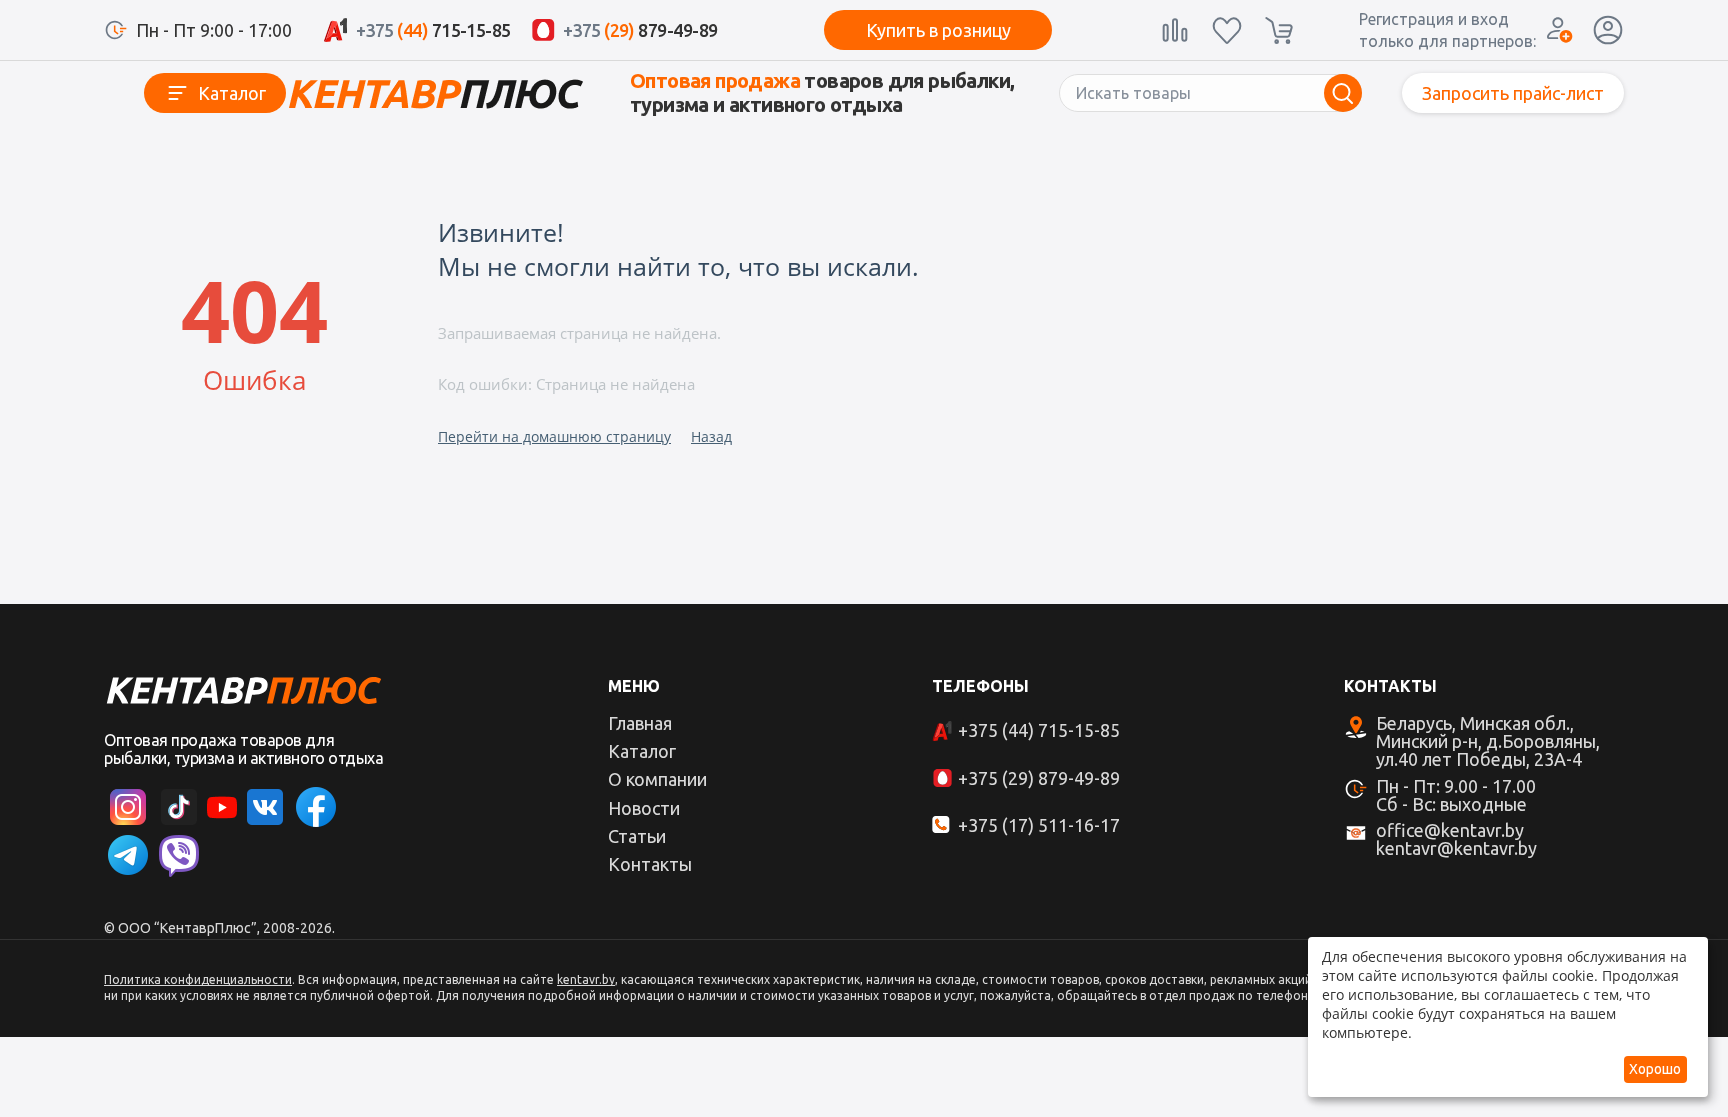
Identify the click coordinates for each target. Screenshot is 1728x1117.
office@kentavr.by (1450, 830)
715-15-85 (433, 30)
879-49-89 (640, 30)
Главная (640, 723)
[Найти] (1343, 93)
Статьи (637, 836)
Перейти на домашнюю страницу (554, 436)
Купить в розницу (938, 30)
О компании (657, 779)
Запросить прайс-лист (1513, 93)
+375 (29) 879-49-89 (1039, 778)
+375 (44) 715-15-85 (1039, 730)
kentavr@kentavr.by (1456, 848)
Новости (644, 808)
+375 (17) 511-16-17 (1039, 825)
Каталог (232, 93)
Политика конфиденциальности (198, 979)
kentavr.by (586, 979)
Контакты (650, 864)
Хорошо (1655, 1069)
